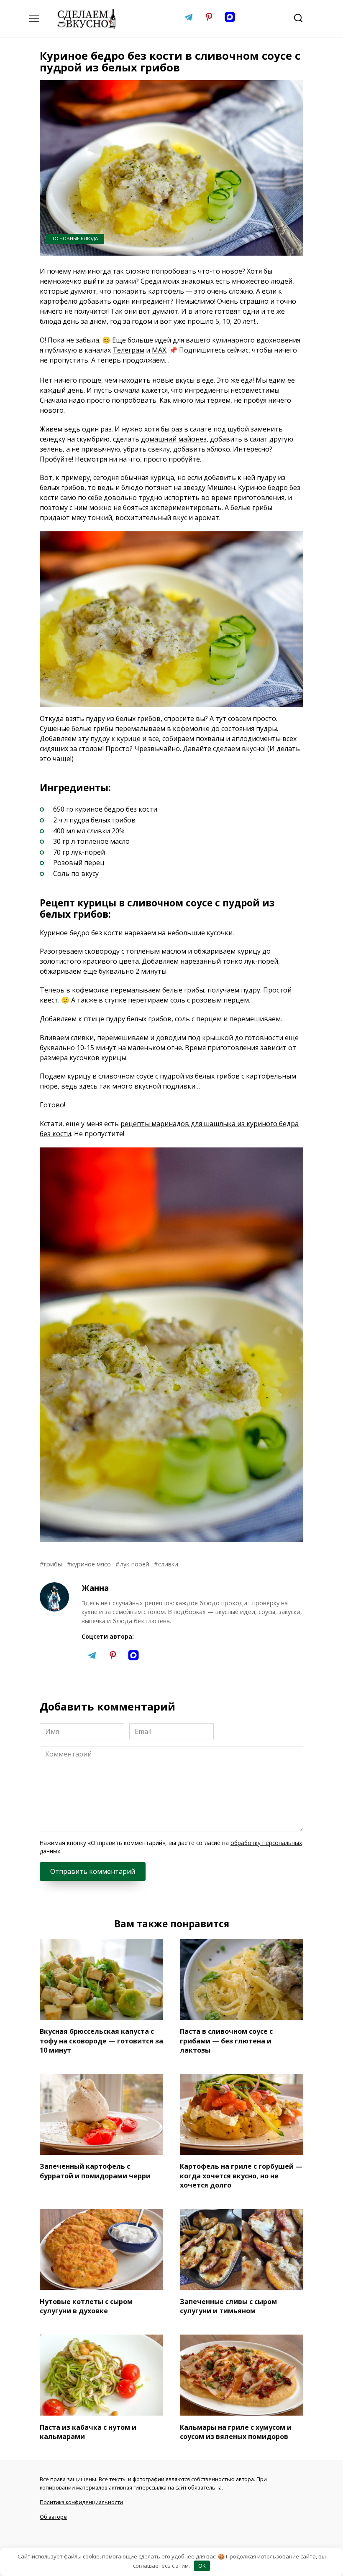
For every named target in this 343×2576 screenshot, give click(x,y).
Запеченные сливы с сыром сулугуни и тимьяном (228, 2306)
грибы (53, 1564)
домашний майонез (174, 439)
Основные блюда (75, 238)
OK (202, 2566)
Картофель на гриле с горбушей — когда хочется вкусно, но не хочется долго (241, 2176)
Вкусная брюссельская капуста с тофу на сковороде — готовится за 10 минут (101, 2041)
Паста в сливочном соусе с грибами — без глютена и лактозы (226, 2041)
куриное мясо (91, 1564)
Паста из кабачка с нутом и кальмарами (88, 2431)
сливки (168, 1564)
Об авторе (53, 2517)
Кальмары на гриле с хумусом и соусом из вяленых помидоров (236, 2431)
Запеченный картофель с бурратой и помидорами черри (95, 2171)
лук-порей (134, 1564)
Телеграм (128, 350)
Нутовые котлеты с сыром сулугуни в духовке (86, 2306)
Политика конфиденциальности (81, 2502)
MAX (159, 350)
